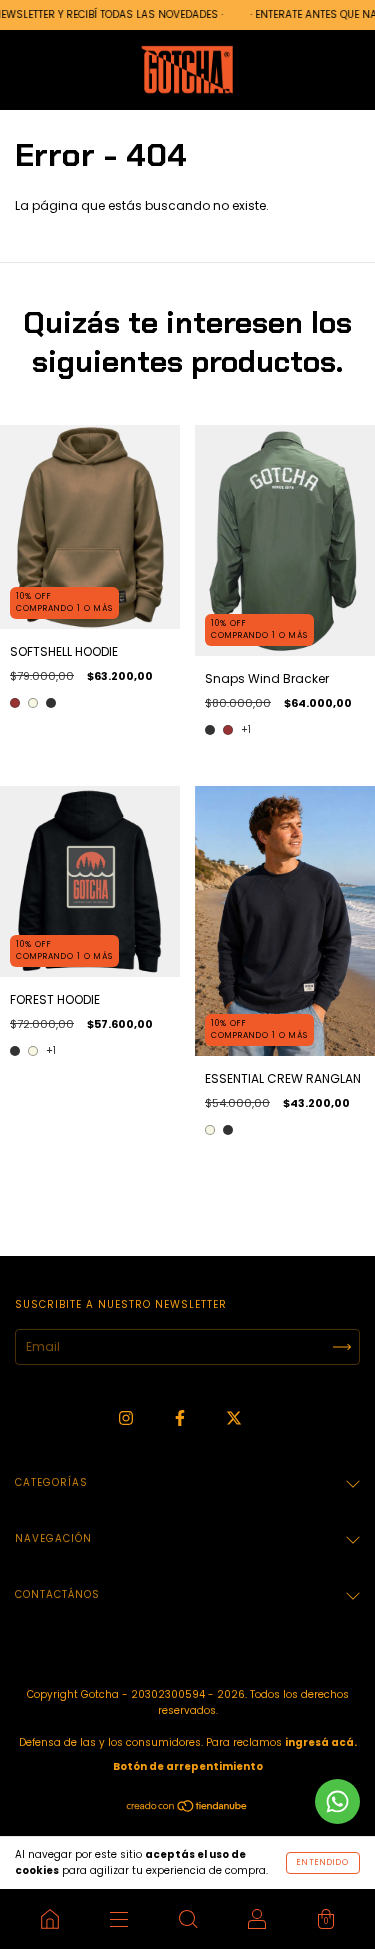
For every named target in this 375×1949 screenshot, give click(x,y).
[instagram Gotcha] (127, 1417)
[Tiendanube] (187, 1808)
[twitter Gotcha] (234, 1417)
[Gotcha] (49, 1919)
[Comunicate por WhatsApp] (337, 1801)
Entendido (323, 1862)
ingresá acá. (321, 1742)
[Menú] (118, 1919)
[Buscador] (187, 1919)
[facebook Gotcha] (181, 1417)
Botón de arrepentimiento (188, 1766)
